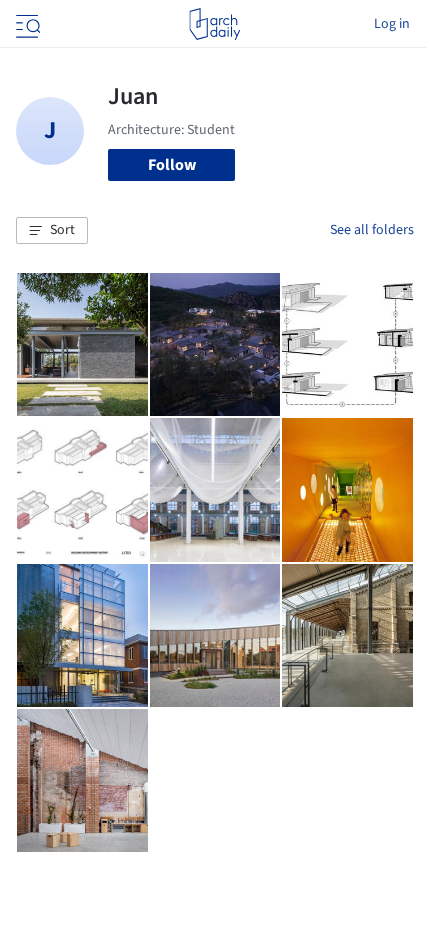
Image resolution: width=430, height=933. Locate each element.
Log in (392, 24)
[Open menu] (26, 24)
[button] (52, 231)
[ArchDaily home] (214, 24)
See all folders (372, 230)
